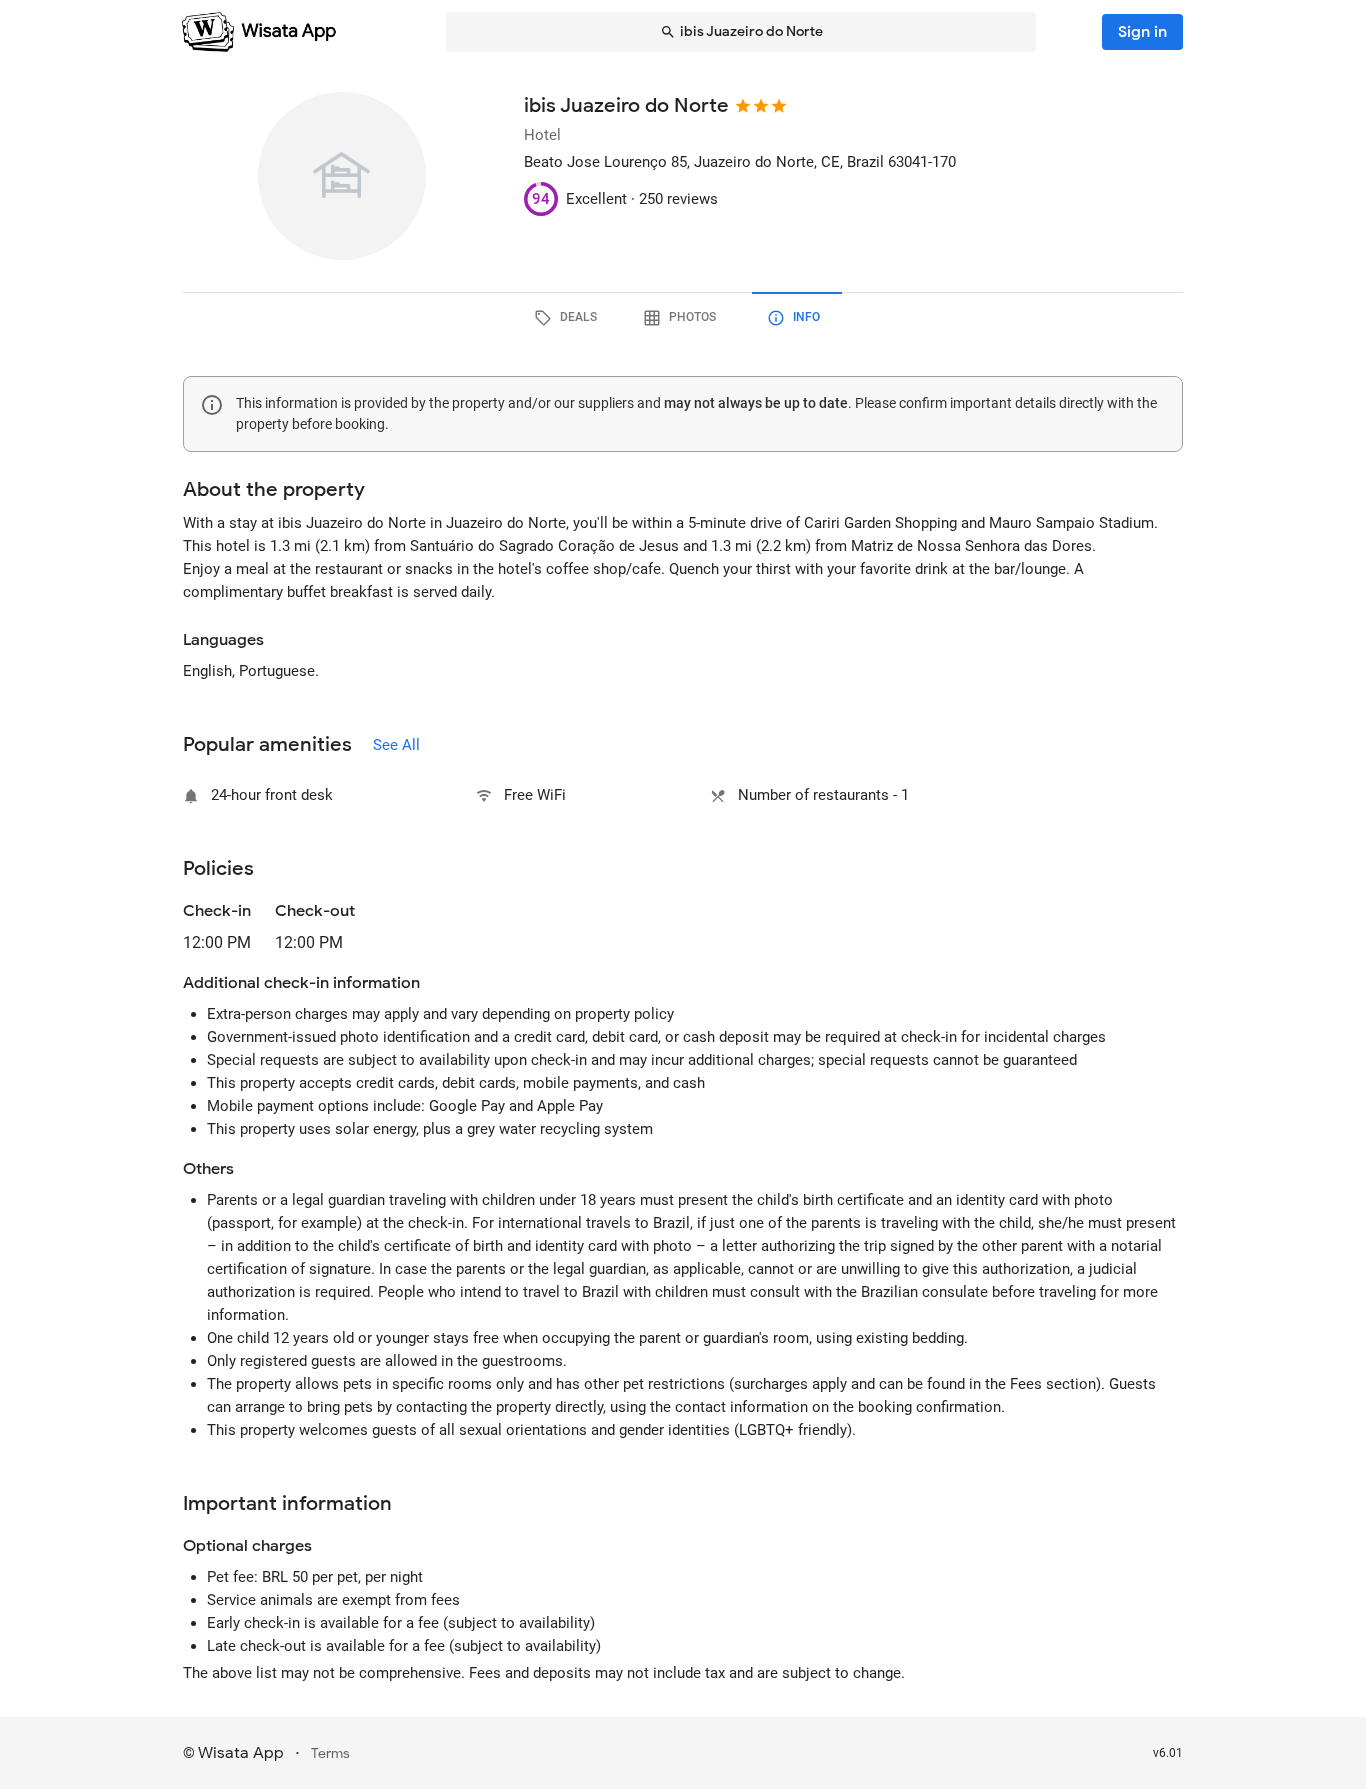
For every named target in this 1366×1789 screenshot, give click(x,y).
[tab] (569, 318)
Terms (330, 1753)
